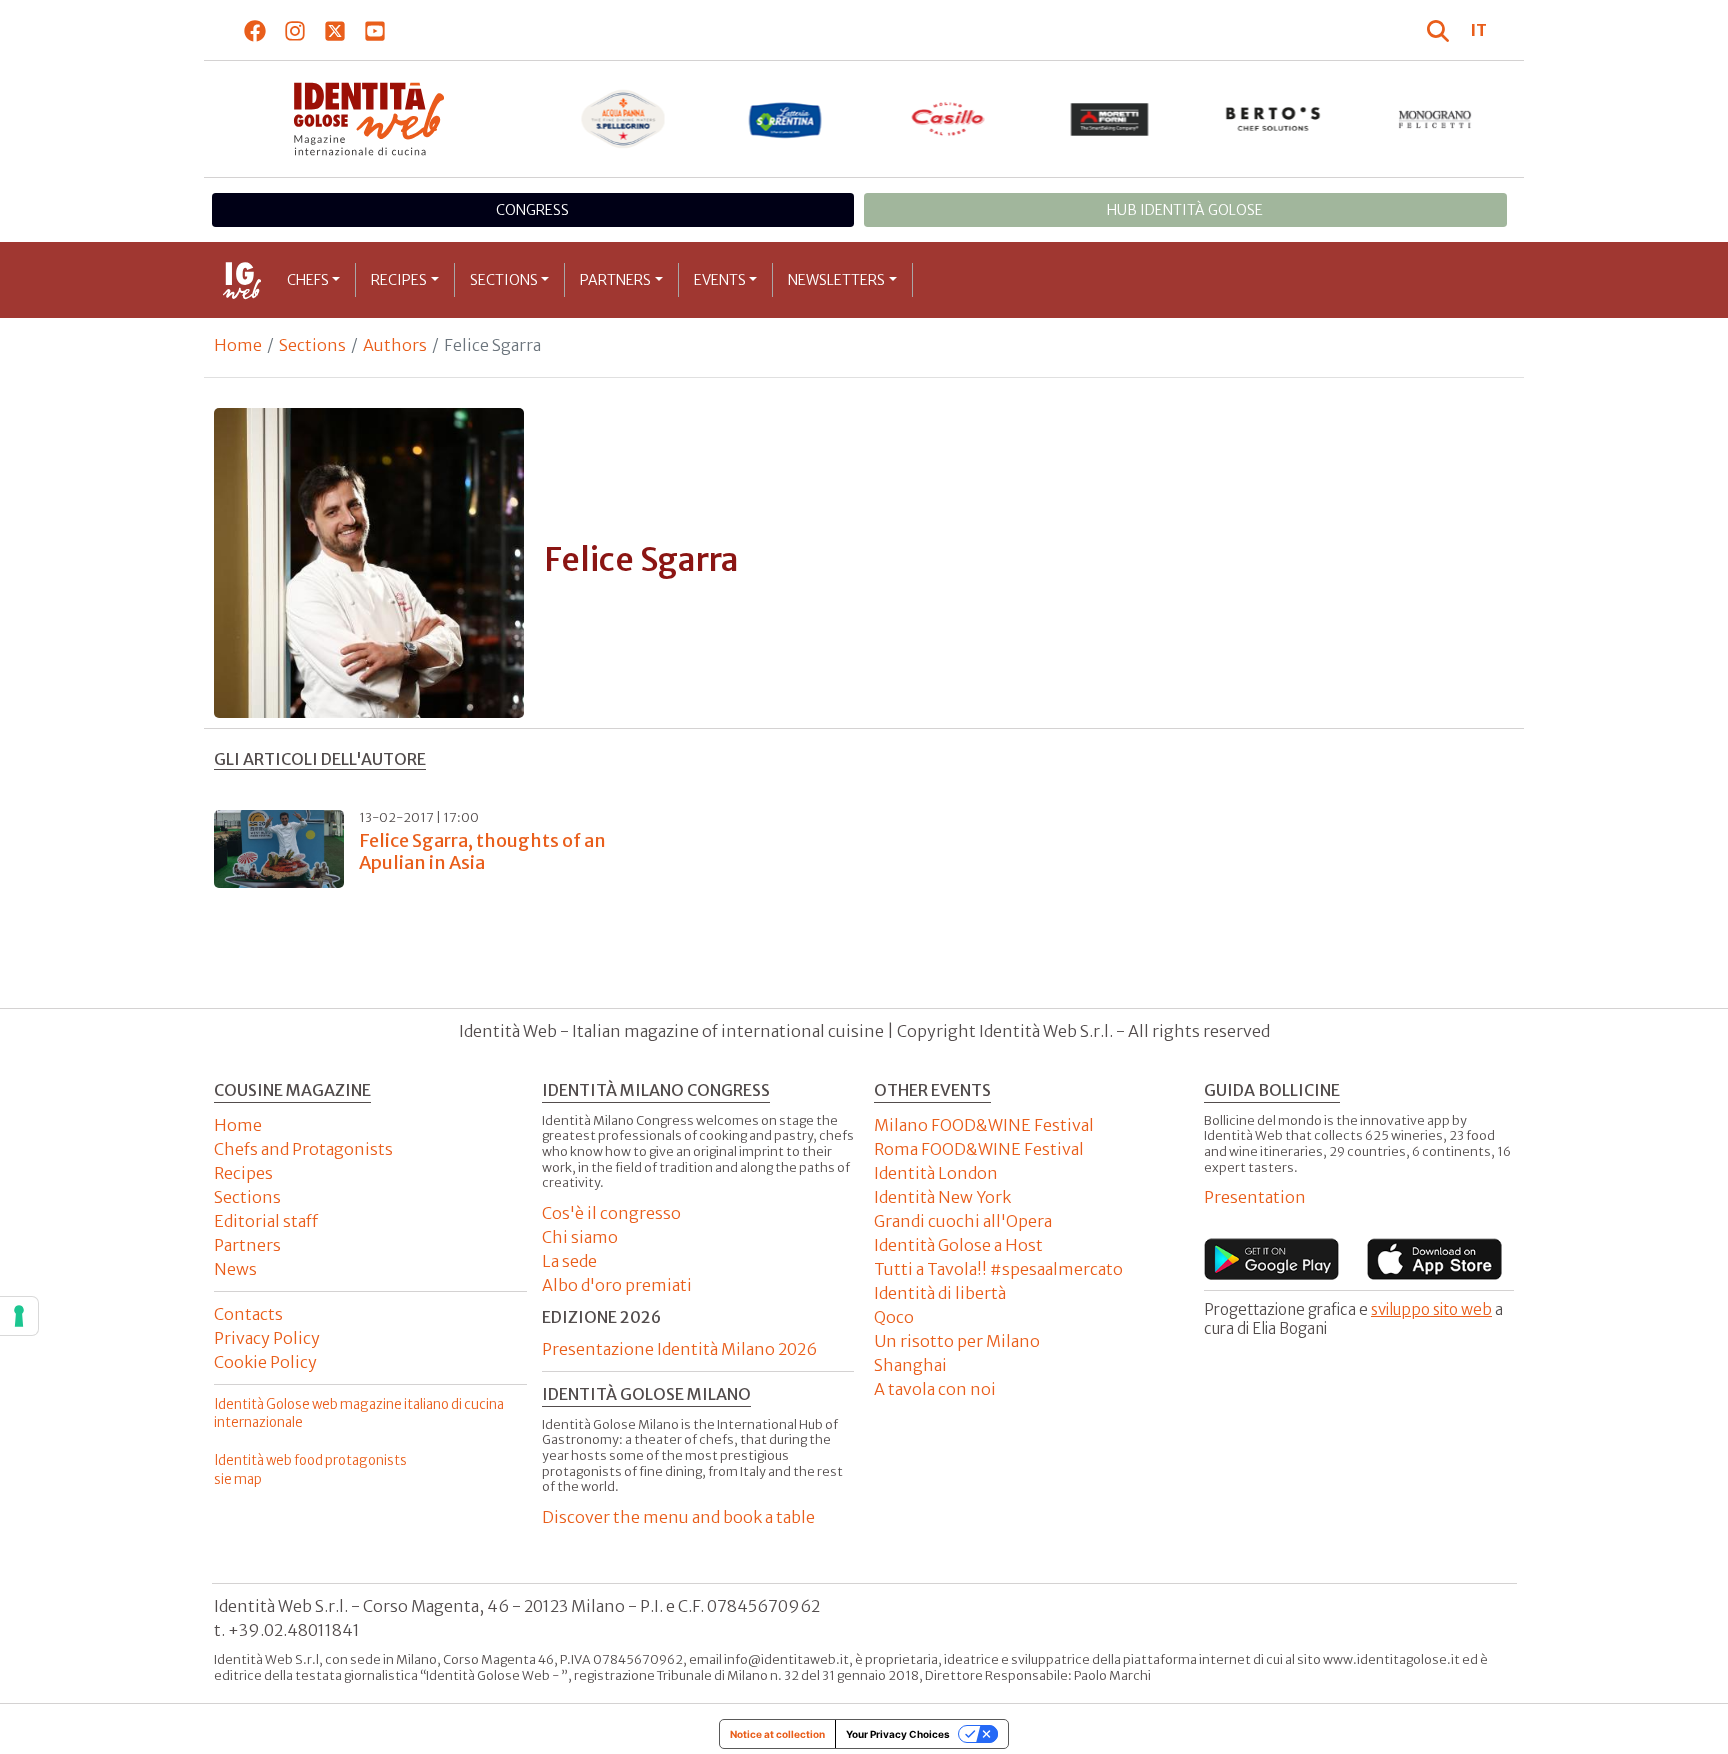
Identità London (936, 1173)
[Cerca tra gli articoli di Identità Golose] (1441, 30)
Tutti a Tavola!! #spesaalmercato (998, 1269)
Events (720, 280)
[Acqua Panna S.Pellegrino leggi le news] (623, 119)
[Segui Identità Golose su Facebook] (255, 30)
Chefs (308, 280)
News (235, 1269)
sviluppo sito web (1431, 1309)
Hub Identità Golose (1185, 210)
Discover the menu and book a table (678, 1517)
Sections (504, 280)
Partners (615, 280)
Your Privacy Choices (898, 1734)
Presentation (1255, 1197)
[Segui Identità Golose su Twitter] (335, 30)
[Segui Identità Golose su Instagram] (295, 30)
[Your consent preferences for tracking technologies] (19, 1316)
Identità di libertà (940, 1293)
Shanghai (910, 1365)
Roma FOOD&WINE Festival (979, 1149)
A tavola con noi (935, 1389)
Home (238, 345)
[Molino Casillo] (948, 119)
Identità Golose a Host (958, 1245)
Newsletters (836, 280)
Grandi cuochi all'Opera (963, 1221)
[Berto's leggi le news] (1273, 119)
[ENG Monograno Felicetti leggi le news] (1435, 119)
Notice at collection (777, 1734)
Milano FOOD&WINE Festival (984, 1125)
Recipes (399, 280)
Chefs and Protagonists (303, 1149)
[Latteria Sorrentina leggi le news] (785, 119)
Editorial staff (266, 1221)
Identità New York (942, 1197)
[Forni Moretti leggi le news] (1110, 119)
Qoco (894, 1317)
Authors (395, 345)
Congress (532, 210)
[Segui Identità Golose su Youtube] (375, 30)
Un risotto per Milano (957, 1341)
